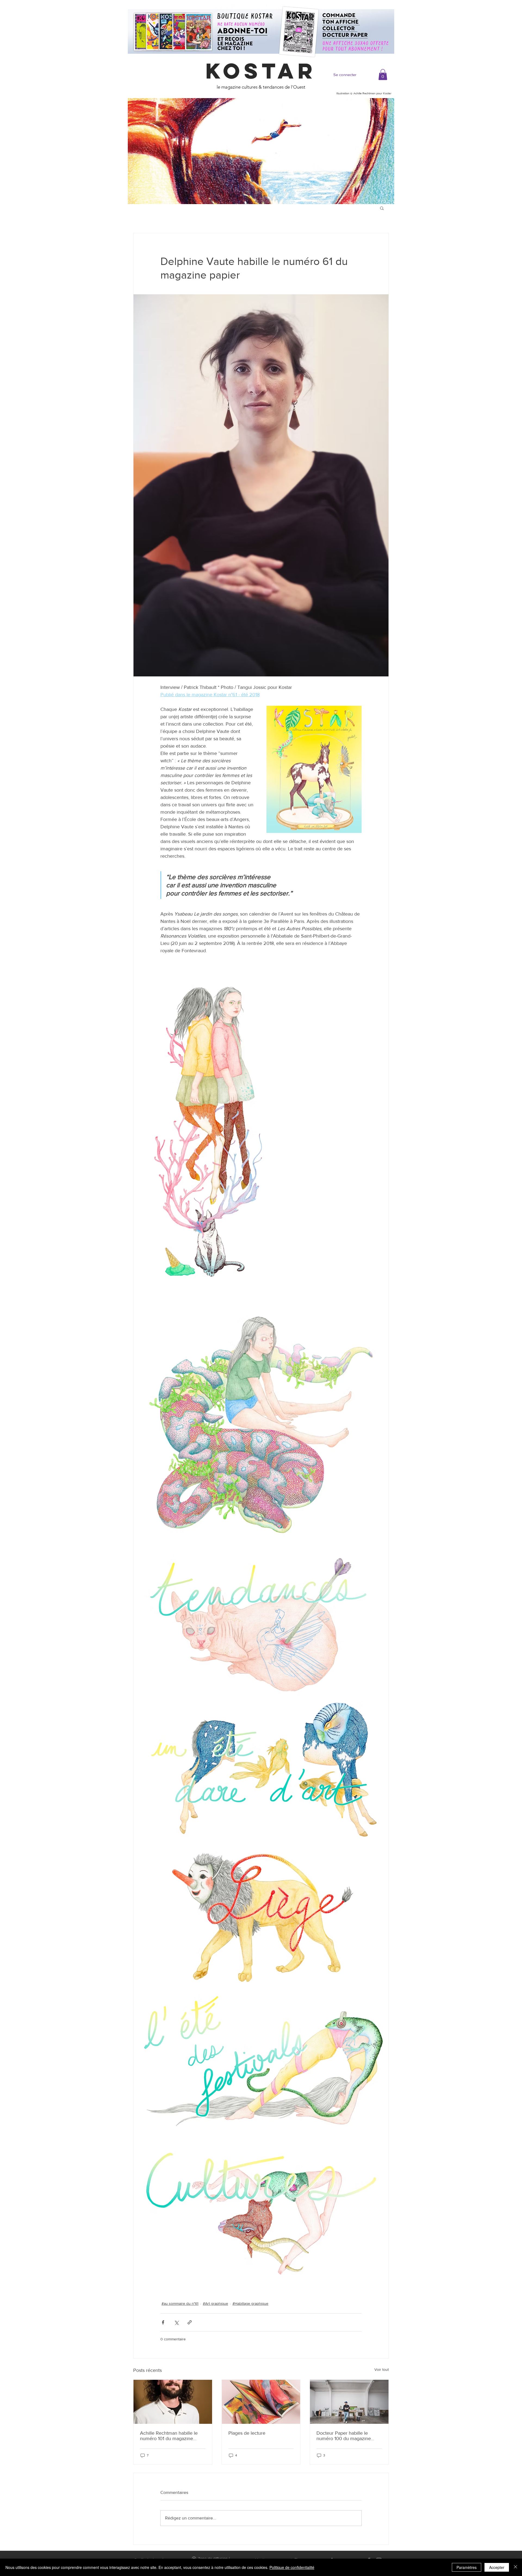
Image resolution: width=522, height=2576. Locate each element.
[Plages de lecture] (261, 2402)
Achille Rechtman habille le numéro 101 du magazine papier (169, 2436)
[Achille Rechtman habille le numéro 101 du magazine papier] (173, 2402)
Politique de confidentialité (292, 2567)
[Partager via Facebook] (163, 2322)
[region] (261, 151)
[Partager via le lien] (190, 2322)
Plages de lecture (247, 2433)
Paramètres (467, 2567)
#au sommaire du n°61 (180, 2303)
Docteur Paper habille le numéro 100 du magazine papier (344, 2436)
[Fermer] (515, 2567)
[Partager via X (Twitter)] (176, 2322)
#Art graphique (215, 2303)
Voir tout (382, 2369)
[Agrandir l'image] (210, 1132)
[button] (383, 75)
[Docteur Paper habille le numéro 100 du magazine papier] (349, 2402)
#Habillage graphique (250, 2303)
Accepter (497, 2567)
